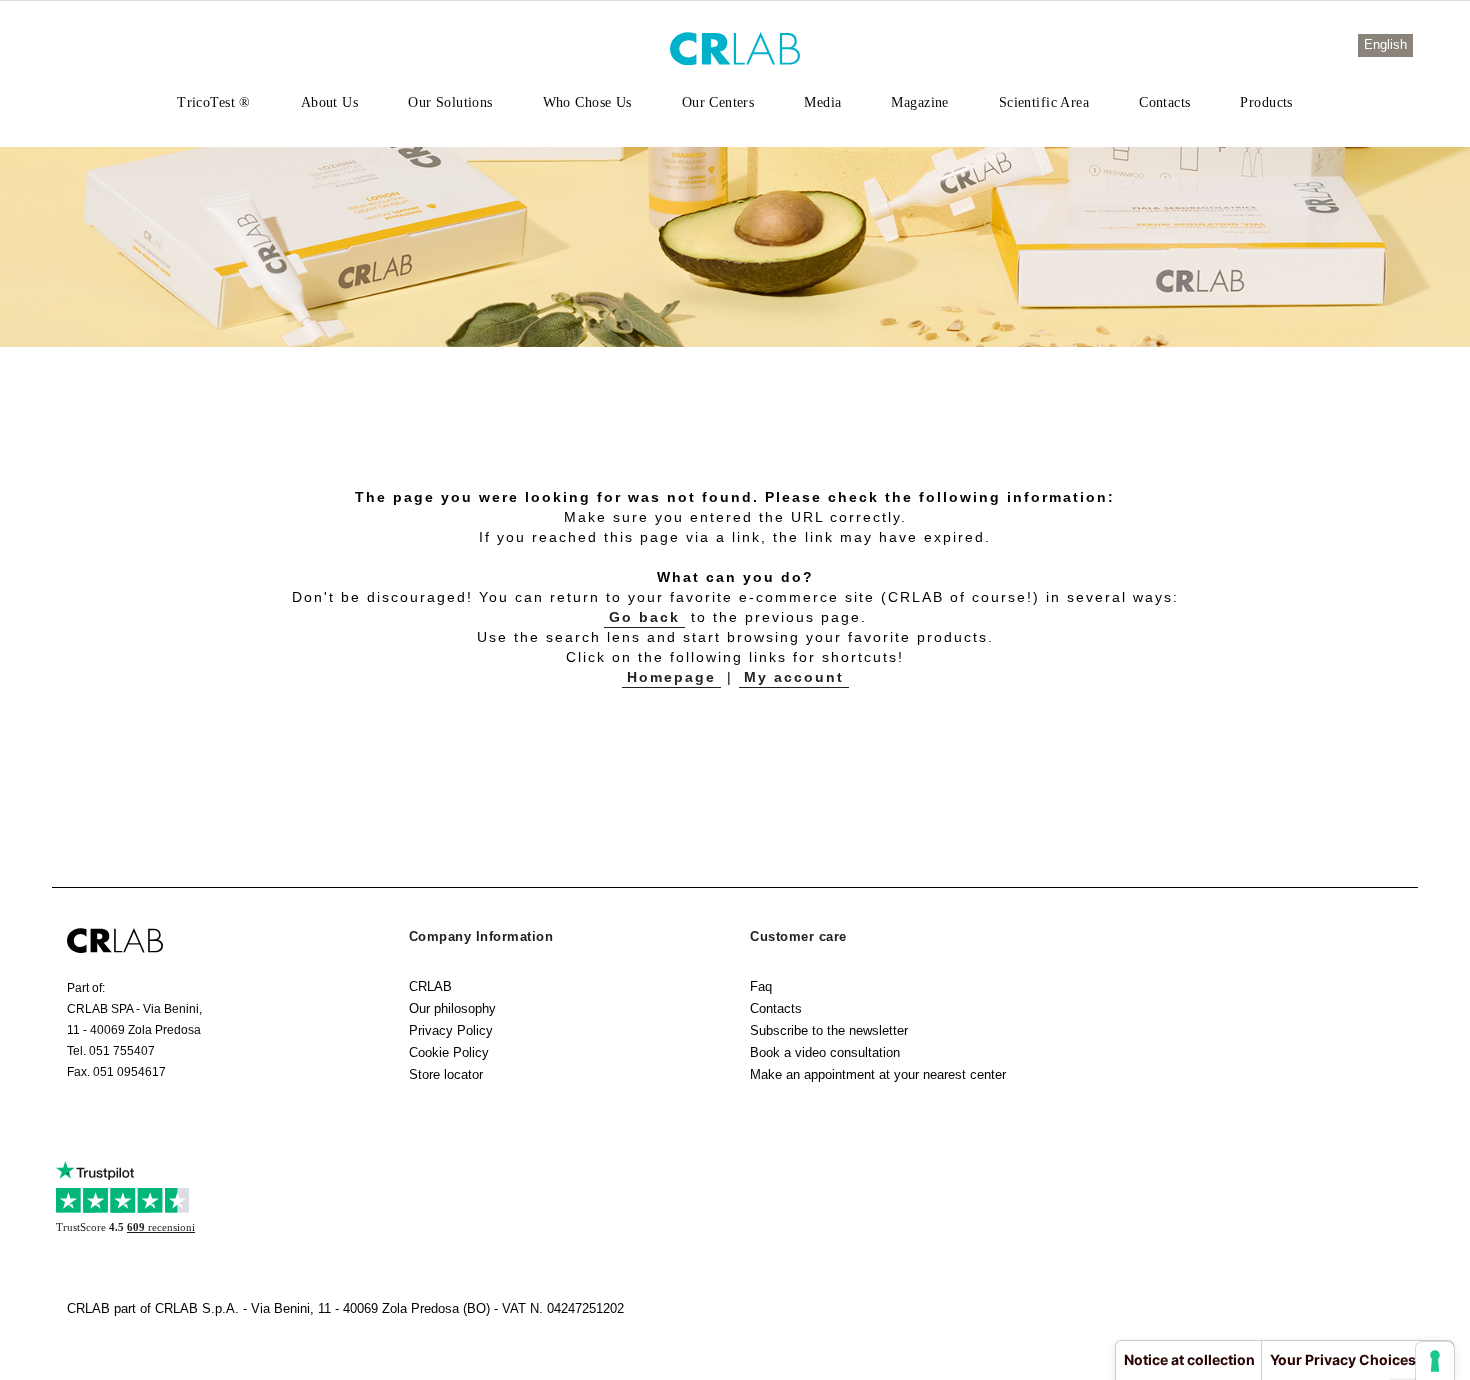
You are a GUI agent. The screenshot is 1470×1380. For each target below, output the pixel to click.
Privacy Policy (451, 1030)
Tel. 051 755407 (111, 1051)
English (1385, 44)
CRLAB (430, 986)
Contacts (776, 1008)
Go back (644, 617)
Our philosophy (452, 1008)
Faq (761, 986)
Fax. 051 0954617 (116, 1072)
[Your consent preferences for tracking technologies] (1435, 1361)
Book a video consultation (825, 1052)
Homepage (671, 677)
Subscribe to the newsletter (829, 1030)
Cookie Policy (449, 1052)
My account (794, 677)
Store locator (446, 1074)
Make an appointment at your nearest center (878, 1074)
